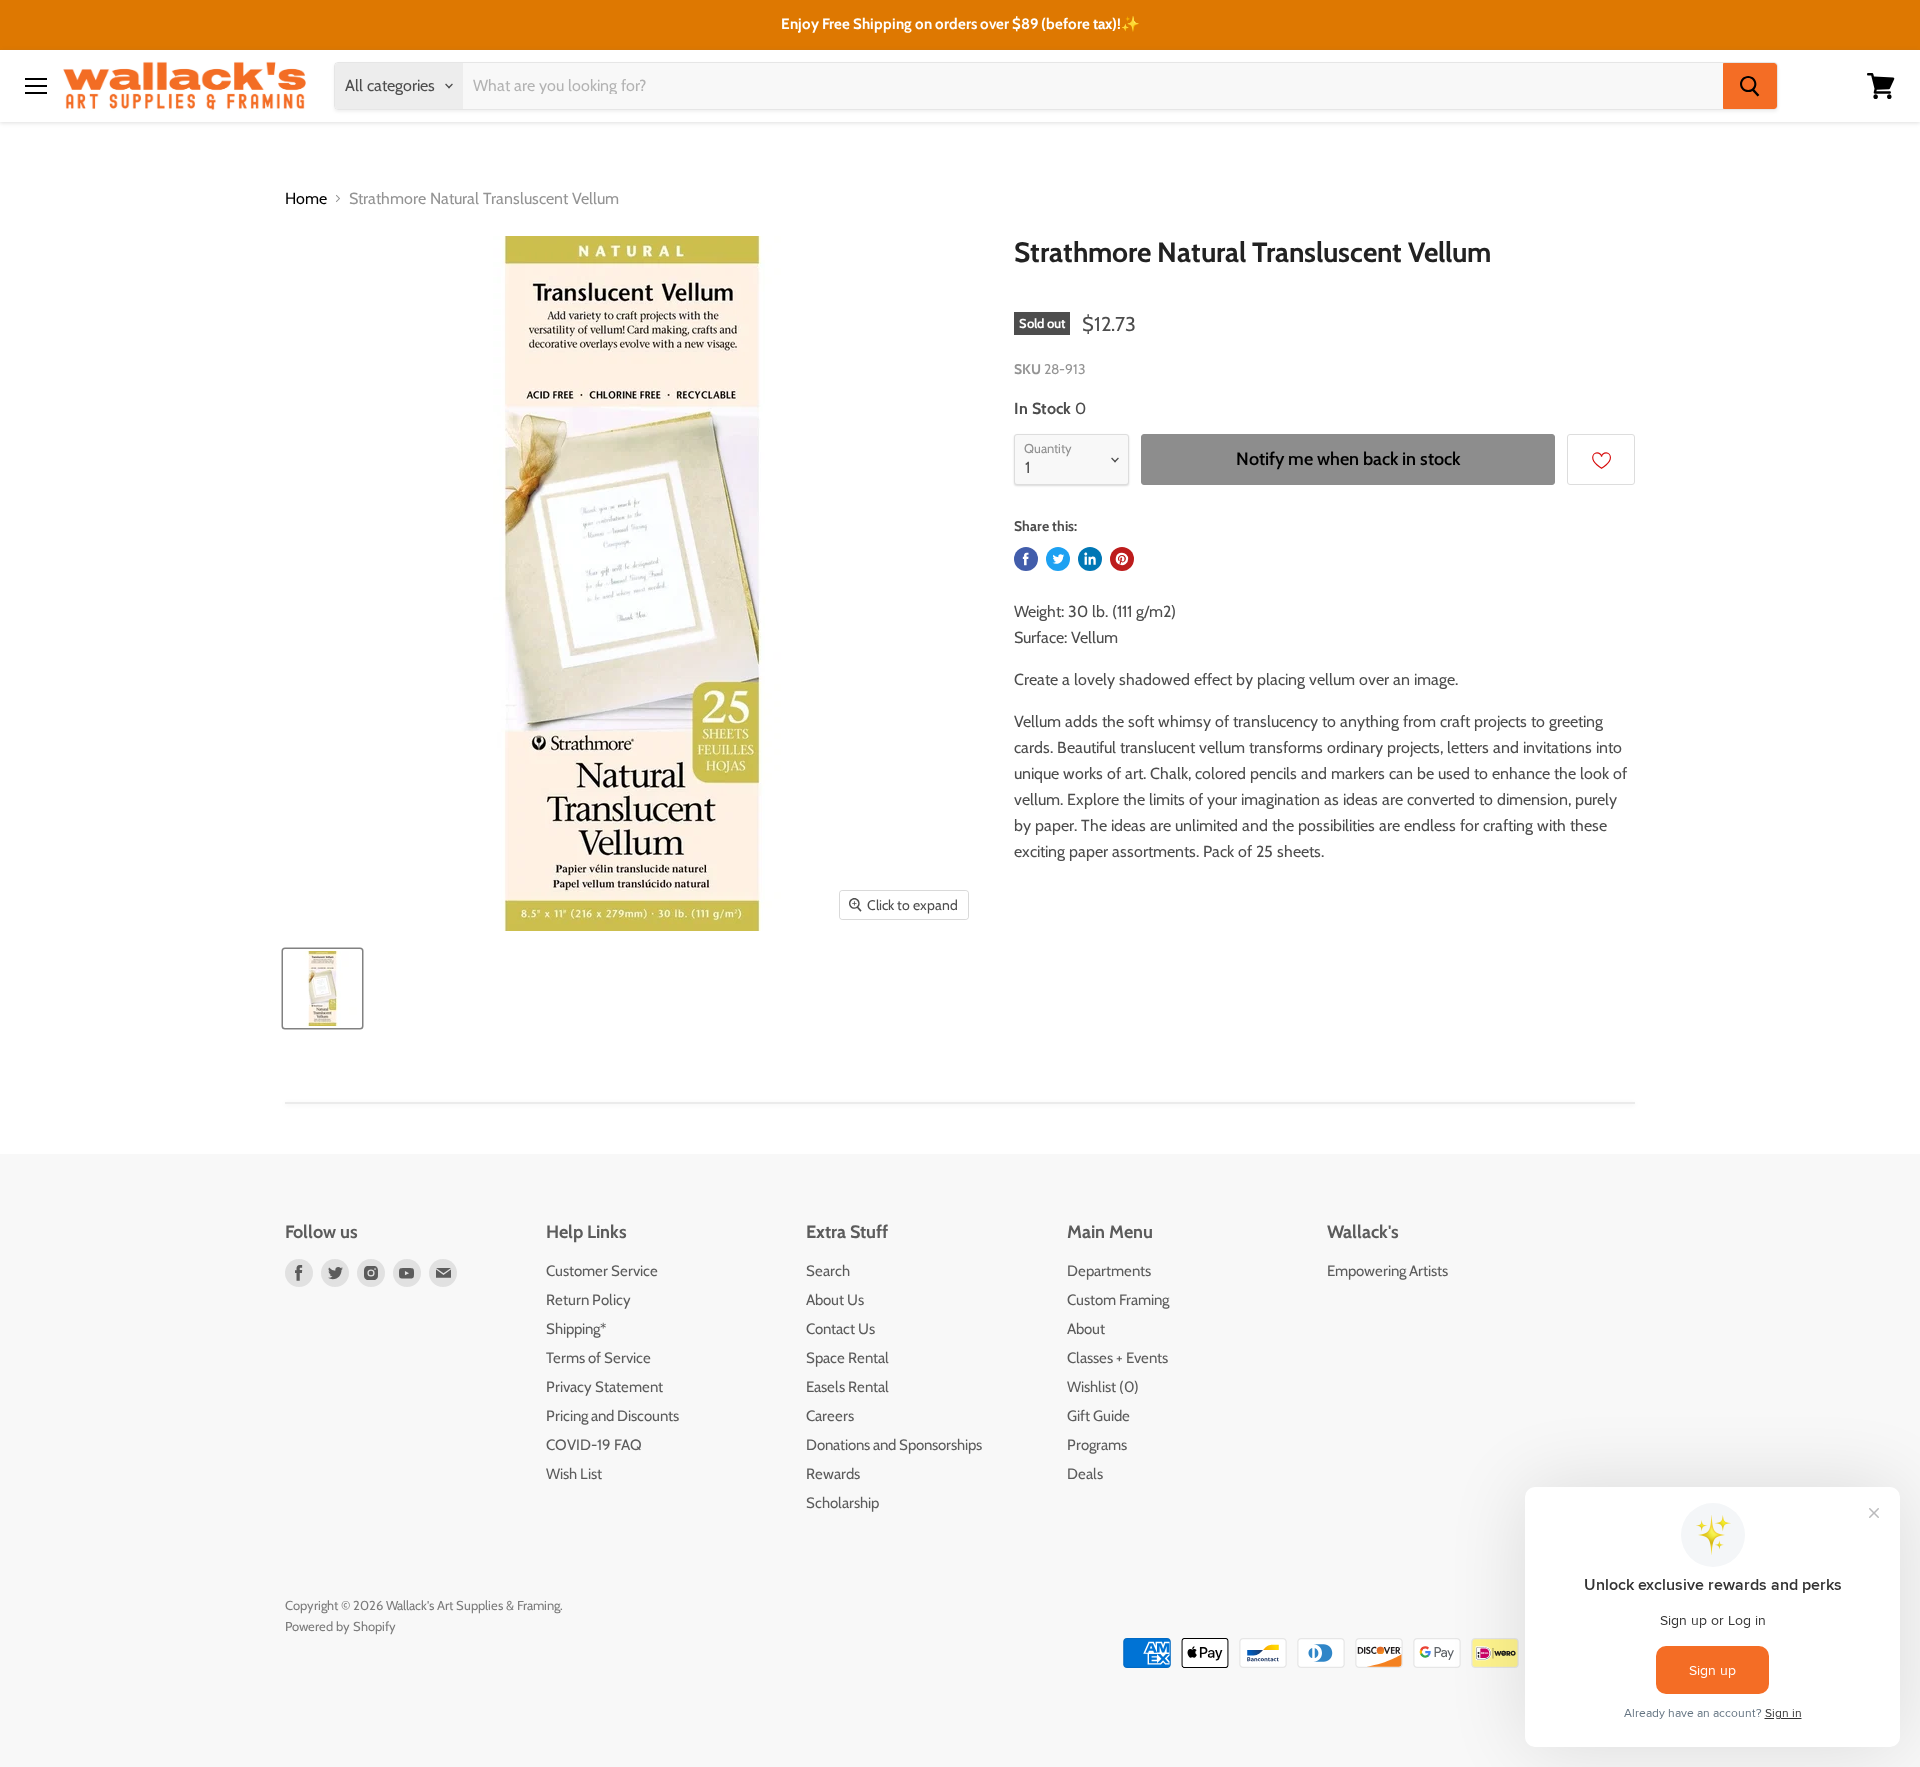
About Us (835, 1300)
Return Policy (588, 1300)
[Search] (1750, 86)
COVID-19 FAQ (594, 1445)
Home (306, 199)
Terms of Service (598, 1358)
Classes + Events (1117, 1358)
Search (828, 1271)
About (1086, 1329)
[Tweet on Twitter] (1058, 559)
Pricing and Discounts (612, 1416)
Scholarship (842, 1503)
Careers (830, 1416)
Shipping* (576, 1329)
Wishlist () (1103, 1387)
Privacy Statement (604, 1387)
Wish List (574, 1474)
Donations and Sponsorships (894, 1445)
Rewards (833, 1474)
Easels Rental (847, 1387)
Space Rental (847, 1358)
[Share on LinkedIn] (1090, 559)
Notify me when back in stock (1348, 459)
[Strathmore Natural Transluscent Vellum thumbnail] (322, 988)
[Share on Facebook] (1026, 559)
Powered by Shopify (340, 1626)
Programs (1097, 1445)
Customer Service (602, 1271)
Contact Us (840, 1329)
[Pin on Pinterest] (1122, 559)
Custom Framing (1118, 1300)
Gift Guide (1098, 1416)
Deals (1085, 1474)
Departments (1109, 1271)
